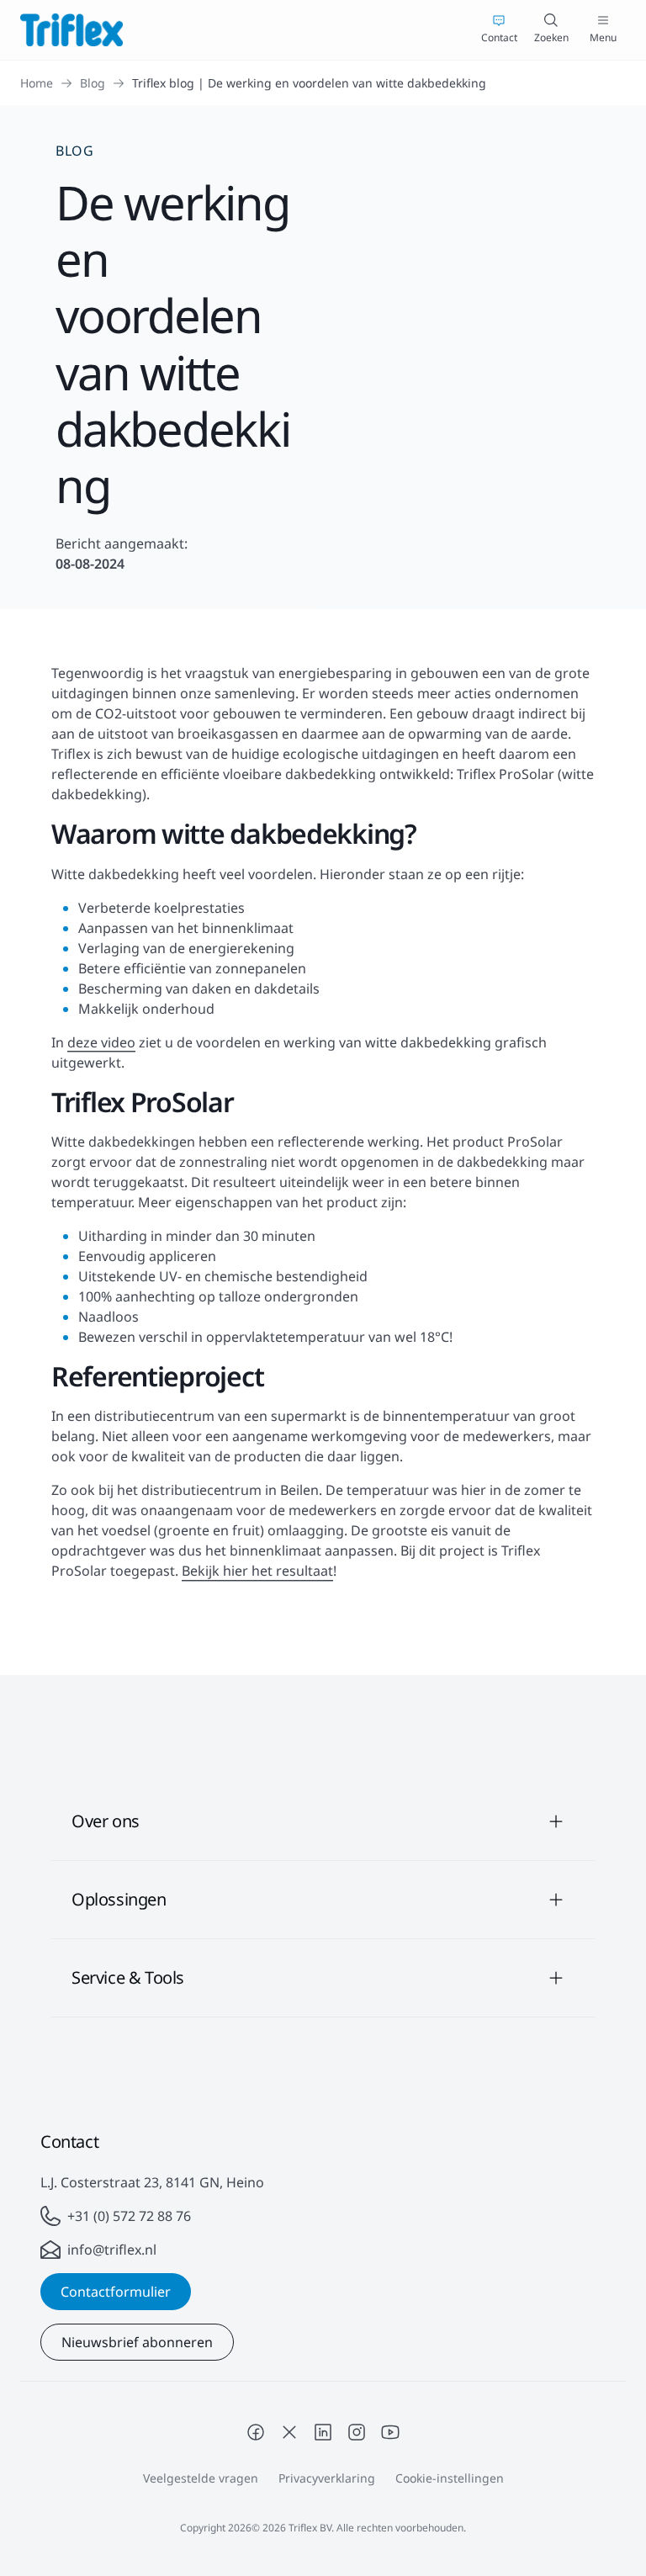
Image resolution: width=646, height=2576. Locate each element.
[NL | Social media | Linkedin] (323, 2432)
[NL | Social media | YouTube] (390, 2432)
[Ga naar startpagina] (71, 30)
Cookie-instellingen (450, 2478)
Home (37, 83)
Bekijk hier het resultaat (257, 1571)
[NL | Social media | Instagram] (357, 2432)
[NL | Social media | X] (289, 2432)
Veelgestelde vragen (201, 2478)
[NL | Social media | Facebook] (256, 2432)
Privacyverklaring (327, 2478)
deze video (101, 1042)
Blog (93, 83)
